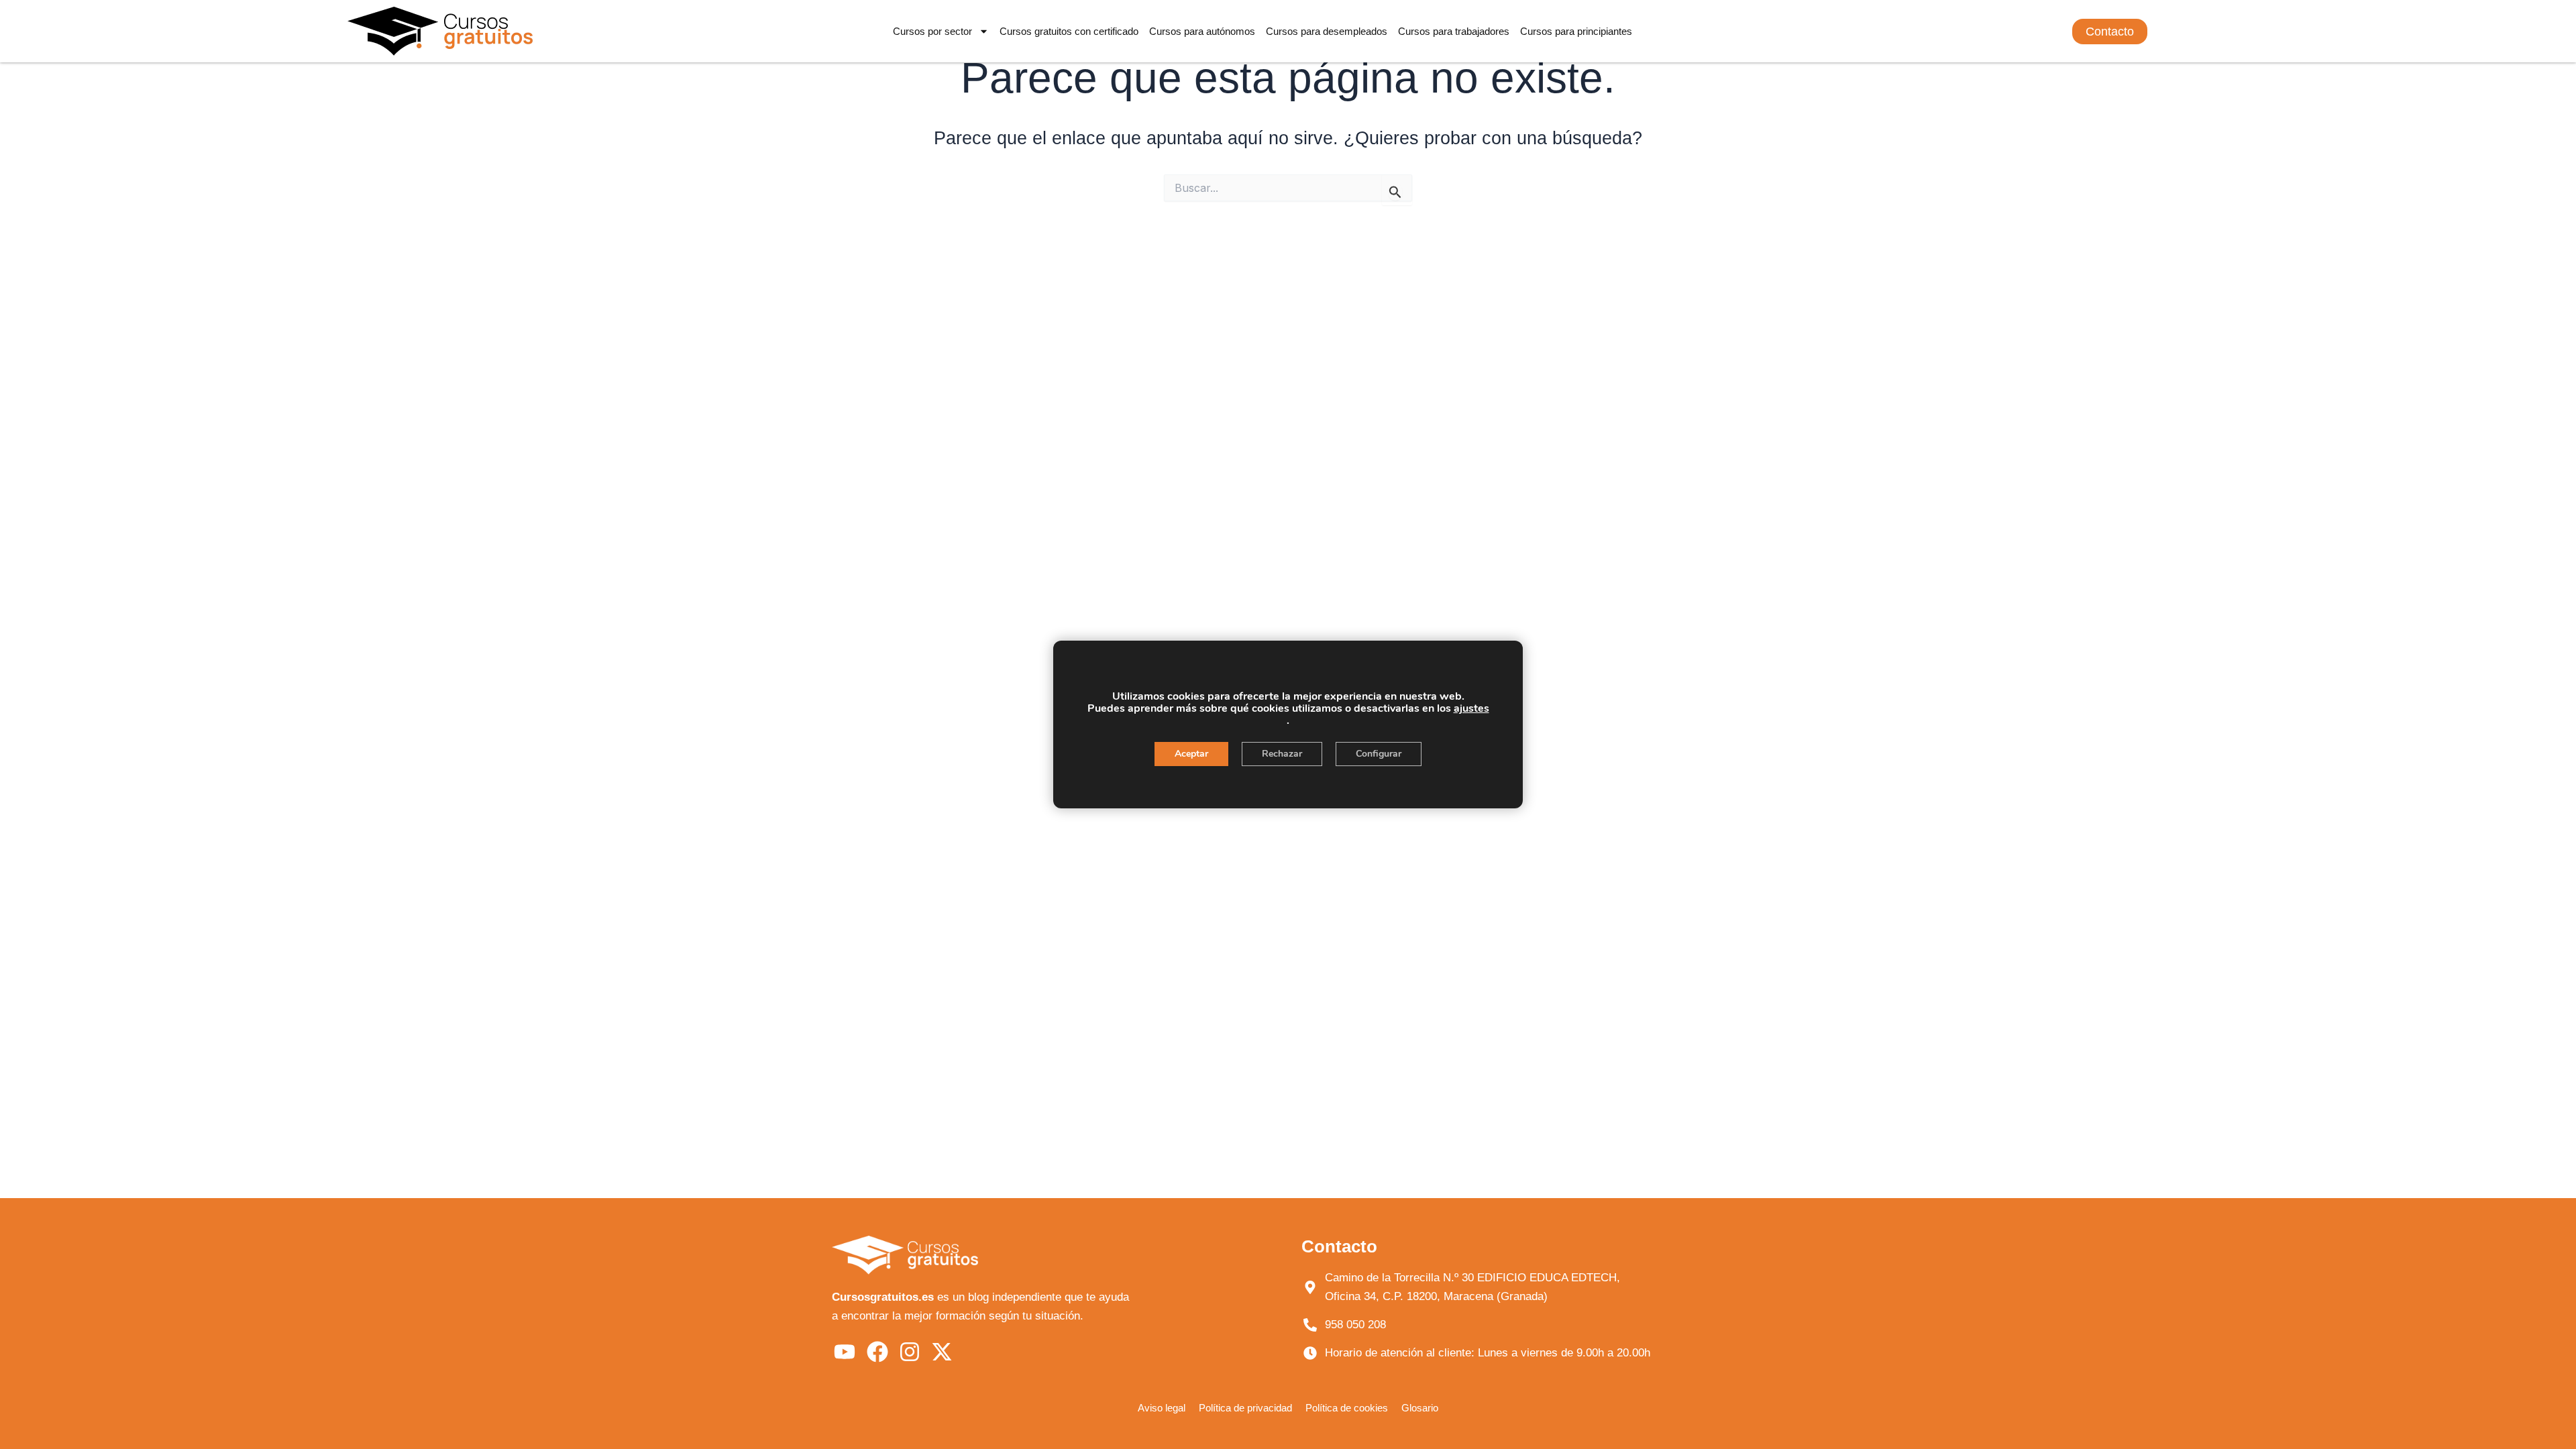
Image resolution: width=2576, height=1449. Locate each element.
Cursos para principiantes (1576, 31)
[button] (2110, 32)
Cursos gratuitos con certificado (1069, 31)
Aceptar (1191, 754)
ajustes (1471, 708)
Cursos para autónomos (1202, 31)
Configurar (1379, 754)
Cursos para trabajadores (1454, 31)
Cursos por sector (932, 31)
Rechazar (1282, 754)
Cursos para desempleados (1327, 31)
